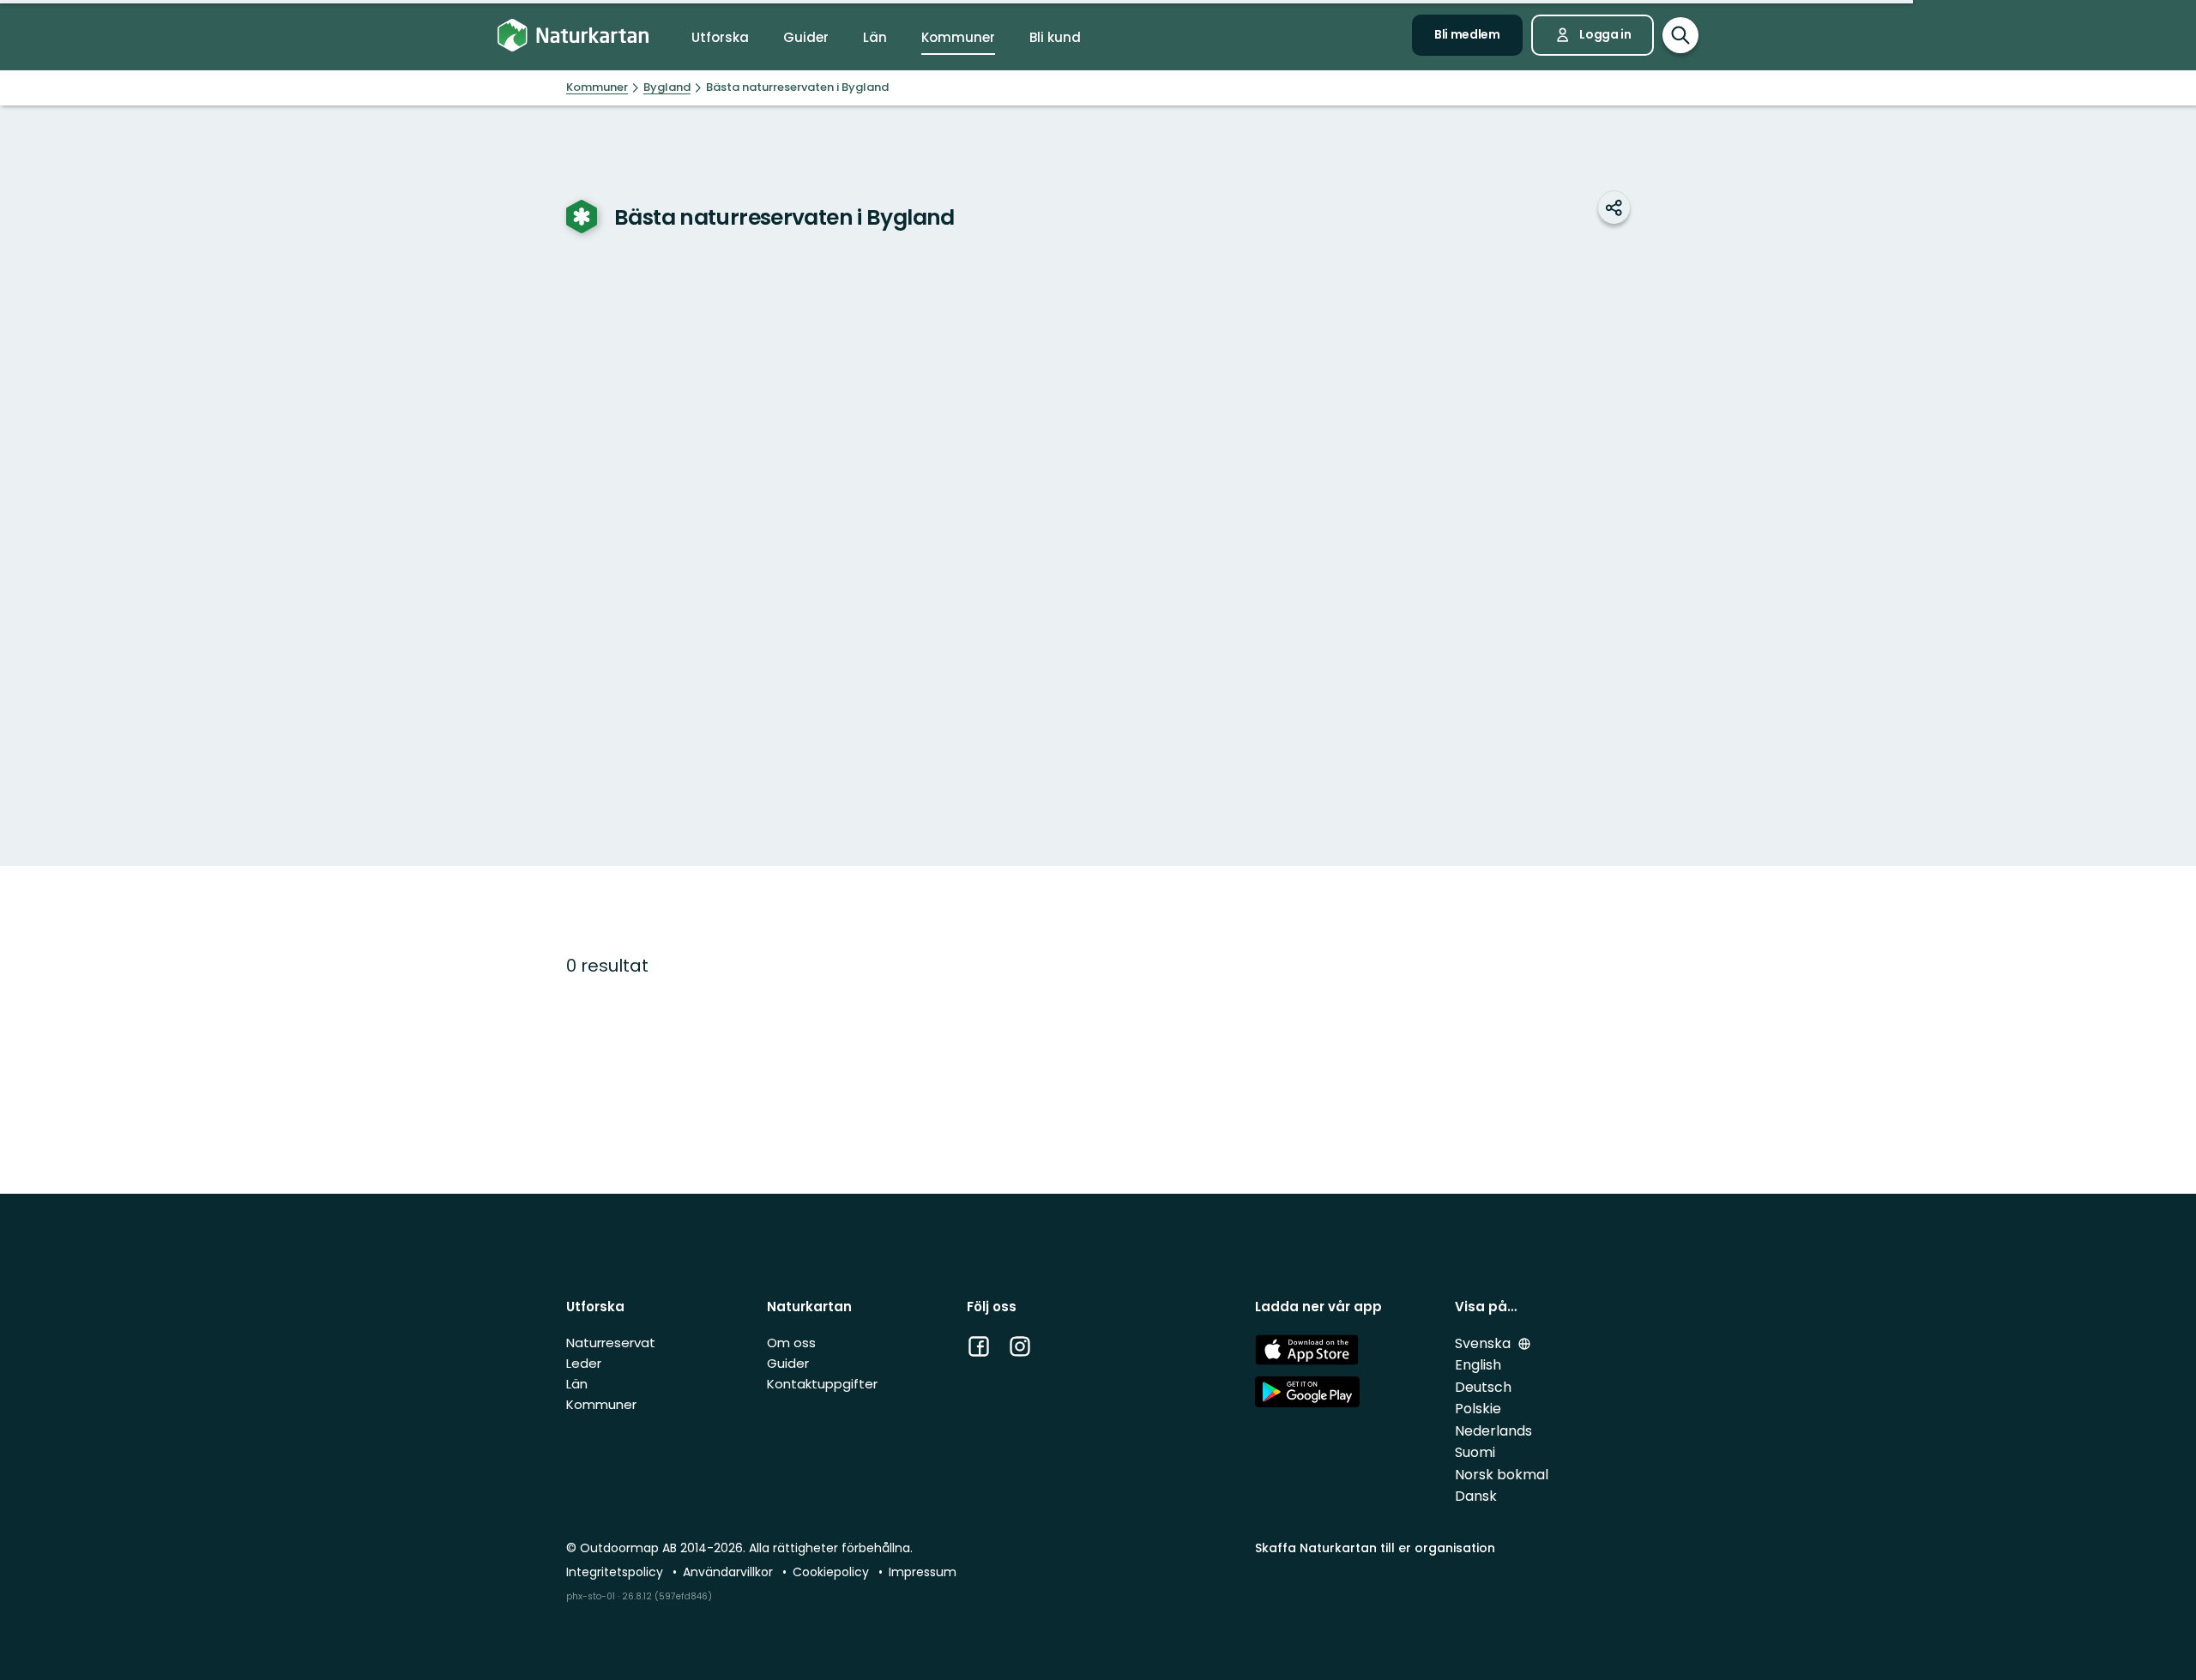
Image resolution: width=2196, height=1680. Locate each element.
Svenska (1484, 1343)
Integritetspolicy (616, 1572)
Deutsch (1483, 1387)
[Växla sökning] (1680, 35)
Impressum (923, 1572)
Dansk (1476, 1496)
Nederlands (1493, 1431)
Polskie (1478, 1409)
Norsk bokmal (1502, 1475)
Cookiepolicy (833, 1572)
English (1478, 1365)
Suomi (1475, 1452)
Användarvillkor (730, 1572)
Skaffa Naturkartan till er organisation (1375, 1548)
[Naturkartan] (573, 36)
